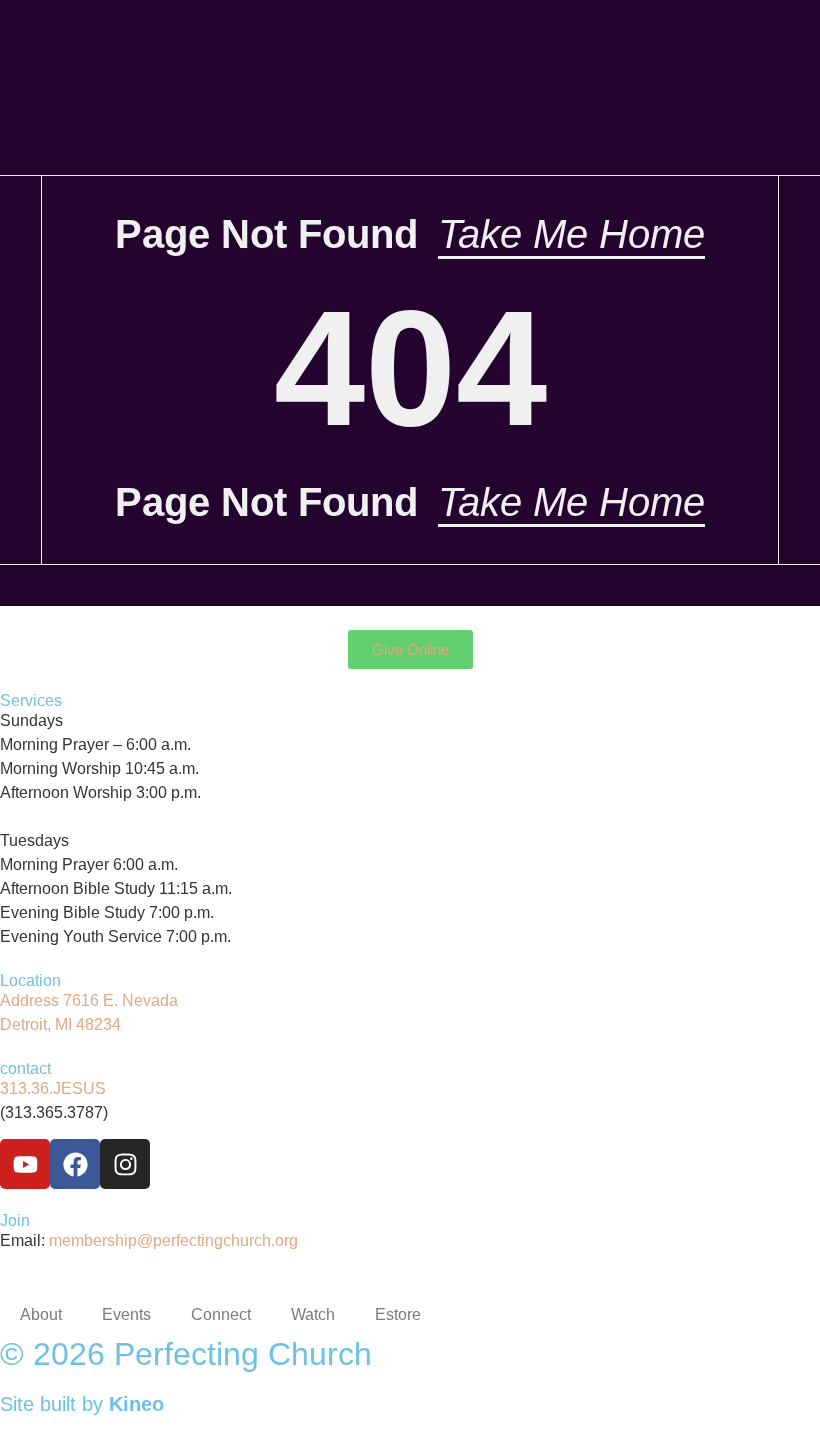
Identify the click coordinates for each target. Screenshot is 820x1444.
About (41, 1314)
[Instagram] (125, 1164)
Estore (398, 1314)
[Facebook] (75, 1164)
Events (126, 1314)
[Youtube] (25, 1164)
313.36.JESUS (53, 1088)
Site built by (82, 1404)
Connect (221, 1314)
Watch (313, 1314)
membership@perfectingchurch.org (173, 1240)
